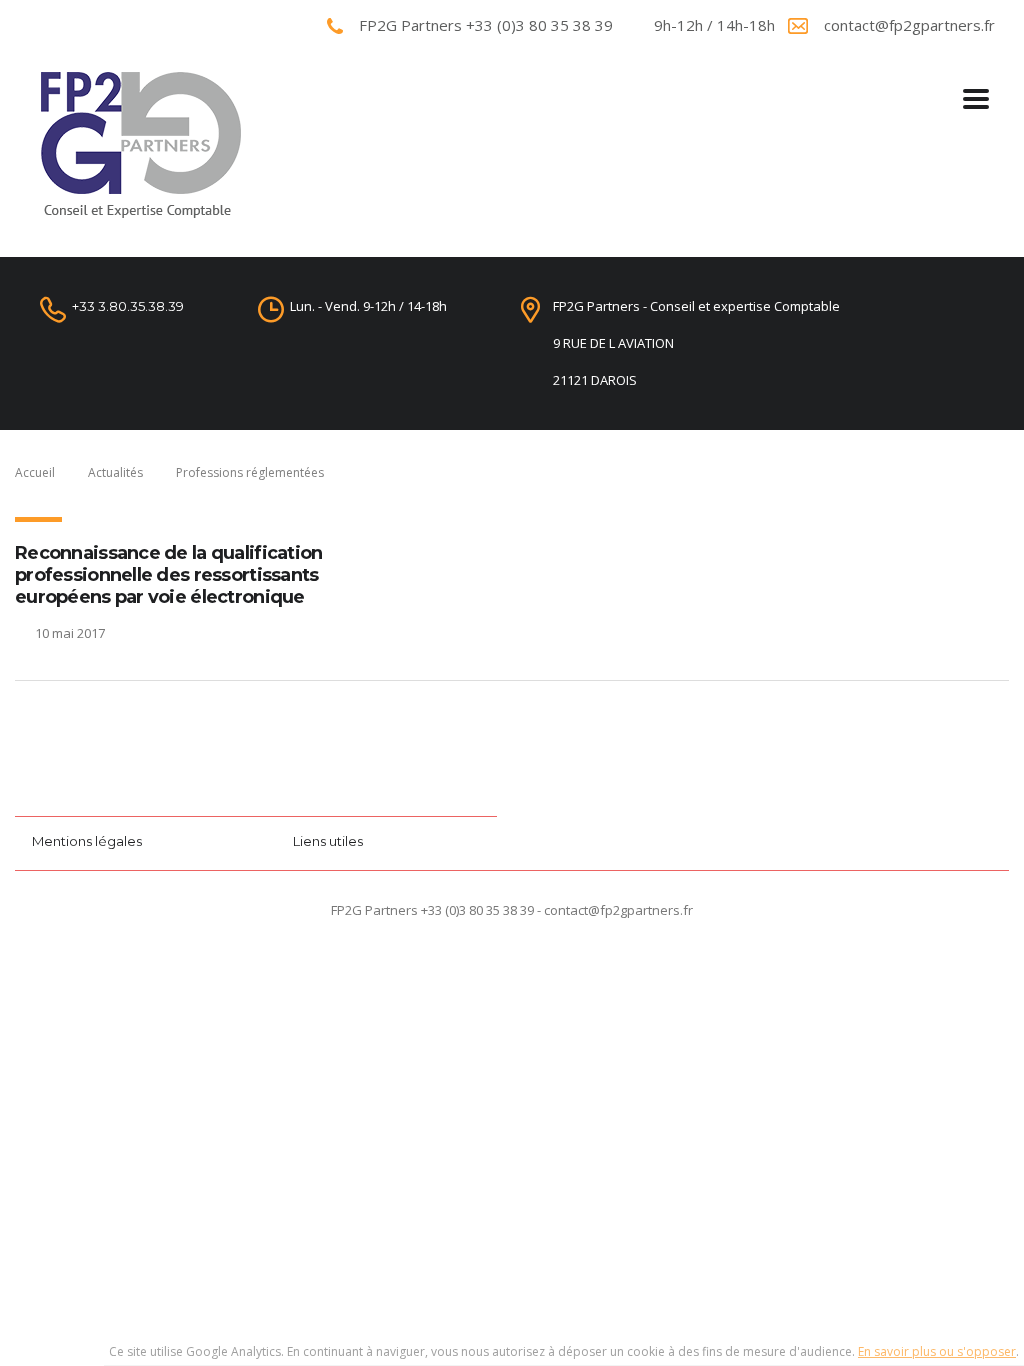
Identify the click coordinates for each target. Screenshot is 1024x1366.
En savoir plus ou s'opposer (937, 1351)
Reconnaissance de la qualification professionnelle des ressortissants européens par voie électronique (169, 575)
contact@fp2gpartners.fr (909, 25)
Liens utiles (328, 841)
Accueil (35, 472)
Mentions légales (87, 841)
